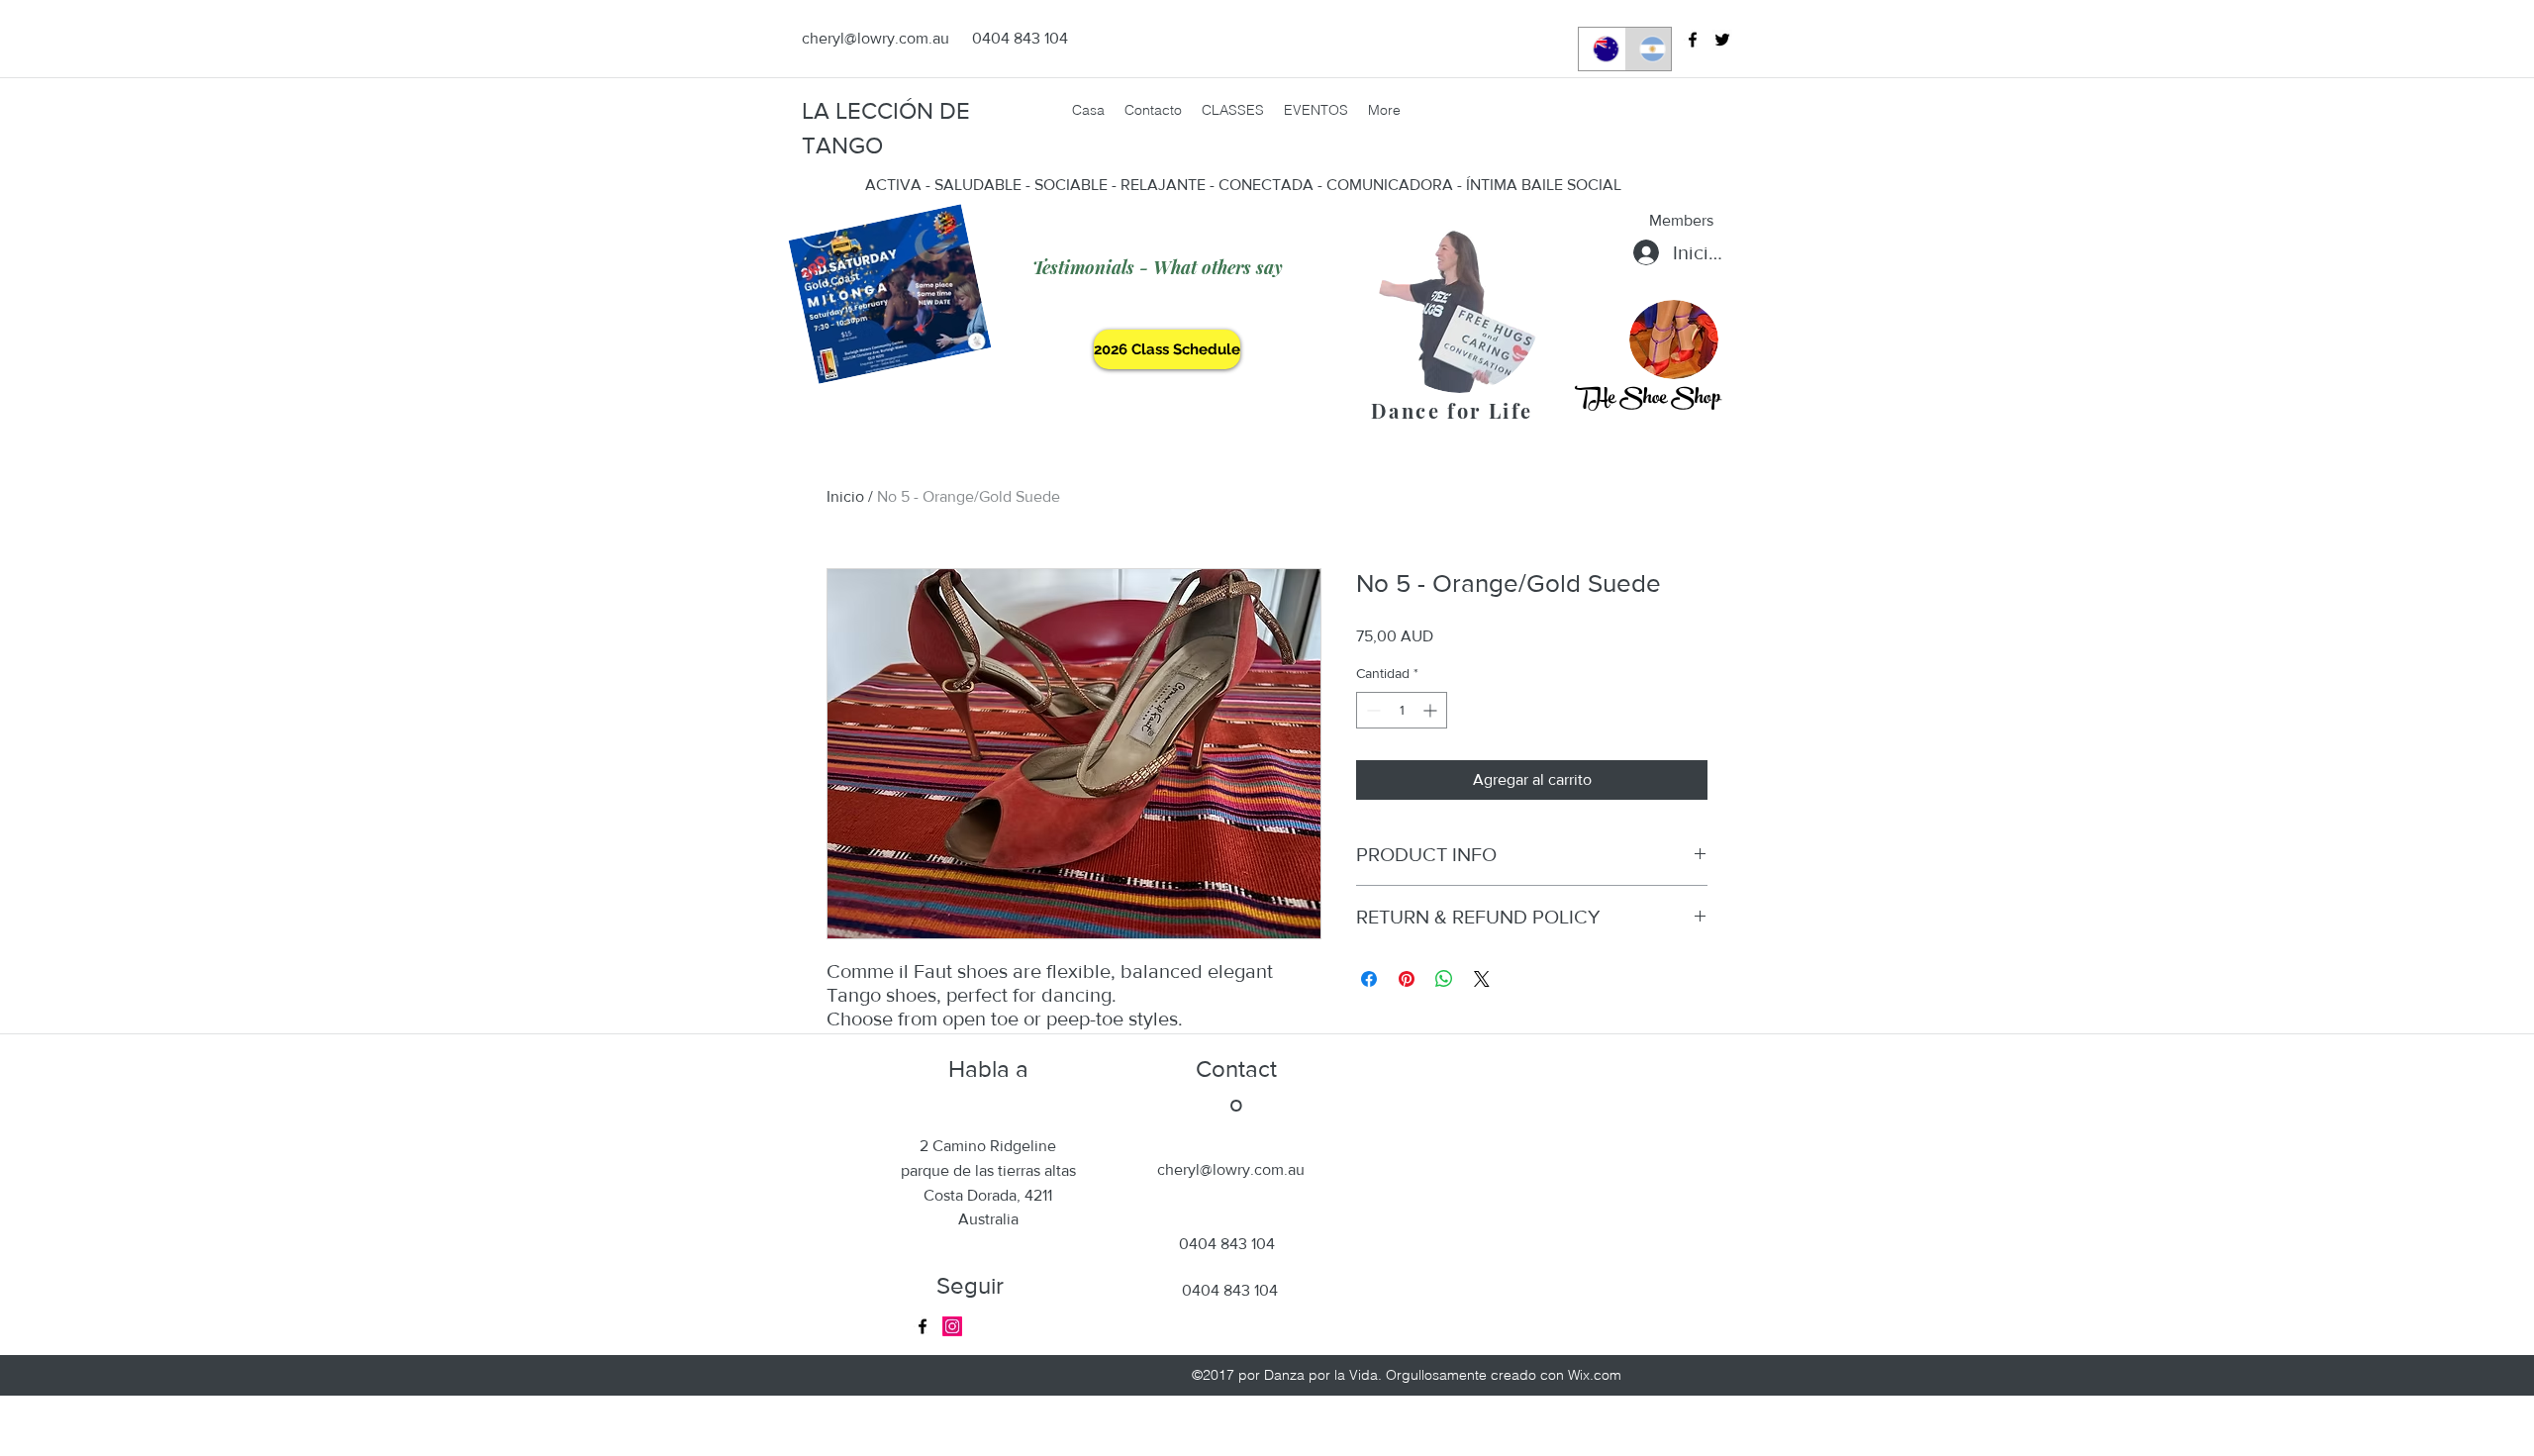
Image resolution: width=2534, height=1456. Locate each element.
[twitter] (1722, 40)
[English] (1602, 49)
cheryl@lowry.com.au (876, 38)
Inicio (845, 496)
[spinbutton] (1402, 710)
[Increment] (1432, 710)
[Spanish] (1648, 49)
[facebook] (1693, 40)
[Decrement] (1371, 710)
